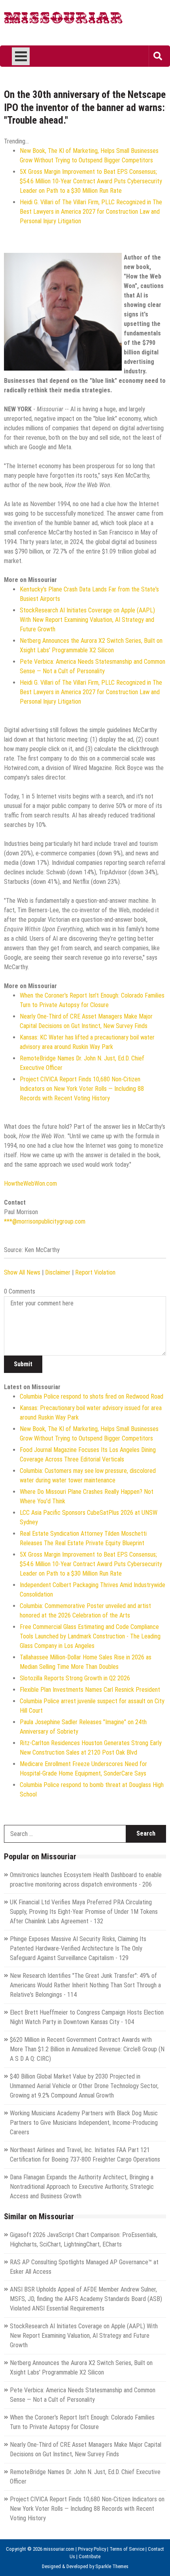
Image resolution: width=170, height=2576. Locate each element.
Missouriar (63, 20)
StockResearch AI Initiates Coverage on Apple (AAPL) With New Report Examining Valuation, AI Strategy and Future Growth (87, 620)
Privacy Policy (92, 2549)
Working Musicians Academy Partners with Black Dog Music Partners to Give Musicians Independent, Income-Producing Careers (84, 2123)
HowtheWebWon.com (30, 1183)
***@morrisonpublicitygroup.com (45, 1221)
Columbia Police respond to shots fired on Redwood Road (92, 1396)
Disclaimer (58, 1272)
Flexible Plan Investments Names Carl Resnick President (90, 1690)
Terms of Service (127, 2549)
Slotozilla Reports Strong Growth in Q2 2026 (75, 1678)
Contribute (90, 2556)
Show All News (22, 1272)
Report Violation (95, 1272)
